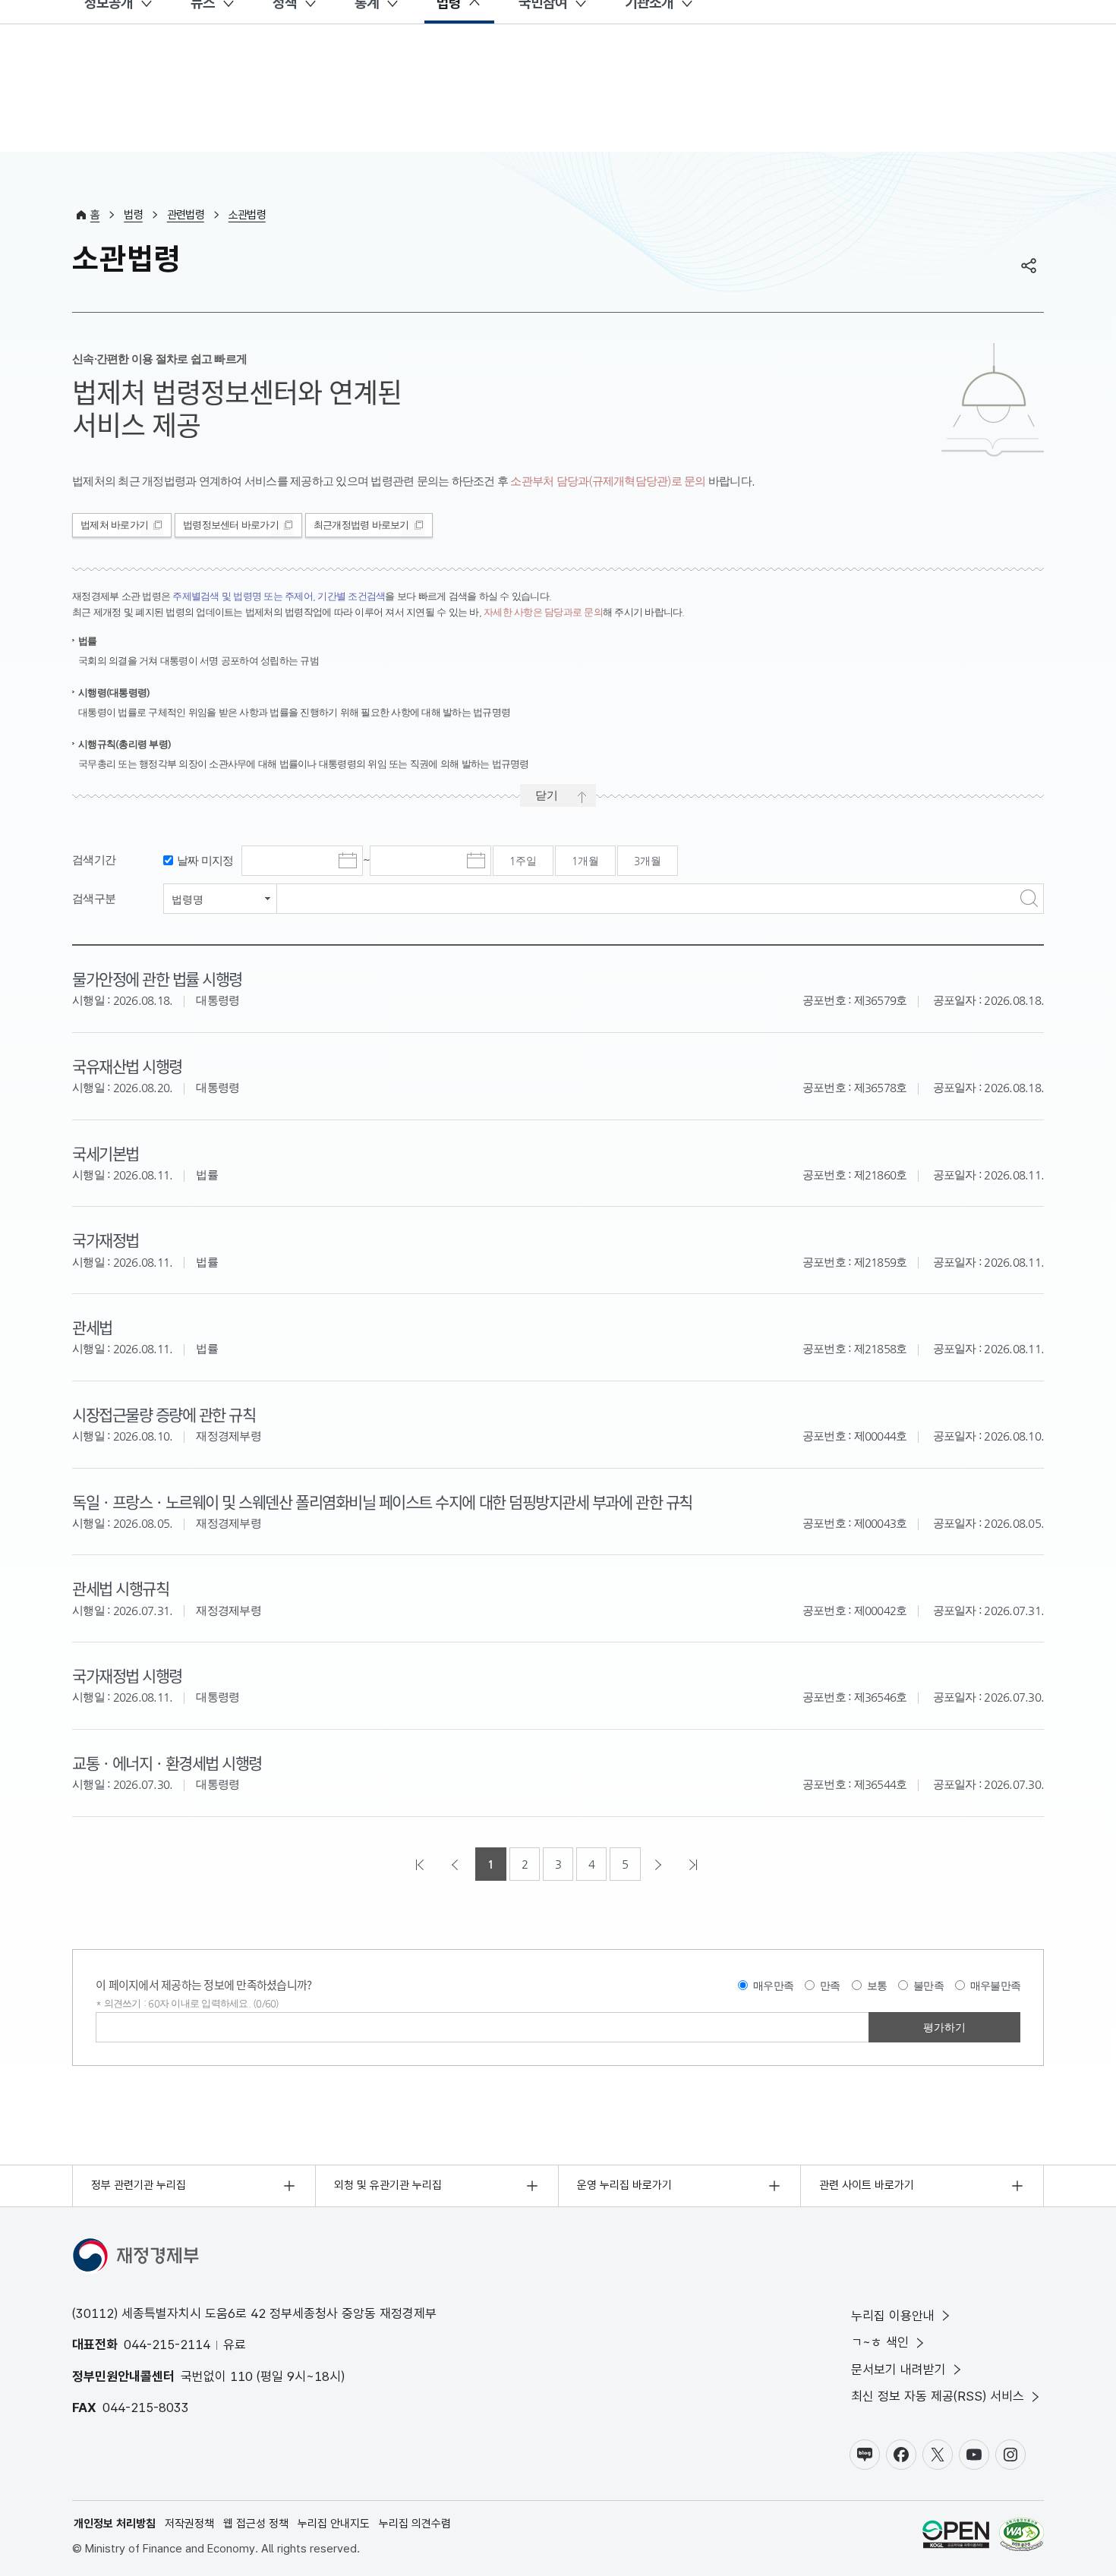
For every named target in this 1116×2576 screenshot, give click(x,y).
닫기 (547, 795)
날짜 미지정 (205, 860)
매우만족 (773, 1986)
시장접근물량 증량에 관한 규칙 (164, 1414)
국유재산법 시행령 (127, 1066)
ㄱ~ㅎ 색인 (880, 2342)
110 (241, 2376)
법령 (133, 215)
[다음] (660, 1864)
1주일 (523, 861)
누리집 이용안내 (893, 2316)
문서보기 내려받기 (898, 2370)
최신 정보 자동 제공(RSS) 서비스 (938, 2396)
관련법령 (186, 215)
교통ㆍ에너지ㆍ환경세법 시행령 (167, 1762)
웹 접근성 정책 (256, 2524)
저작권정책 (189, 2524)
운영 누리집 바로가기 (624, 2185)
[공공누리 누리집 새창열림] (956, 2537)
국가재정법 (106, 1239)
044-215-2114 (167, 2345)
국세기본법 (106, 1153)
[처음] (421, 1864)
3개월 (648, 861)
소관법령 (247, 215)
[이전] (456, 1864)
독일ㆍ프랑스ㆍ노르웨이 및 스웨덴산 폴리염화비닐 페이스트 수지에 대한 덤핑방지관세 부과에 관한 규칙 (382, 1501)
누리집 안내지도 (334, 2524)
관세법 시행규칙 (120, 1588)
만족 (830, 1986)
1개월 (585, 861)
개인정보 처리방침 (115, 2524)
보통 (877, 1986)
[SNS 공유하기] (1029, 266)
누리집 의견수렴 (415, 2524)
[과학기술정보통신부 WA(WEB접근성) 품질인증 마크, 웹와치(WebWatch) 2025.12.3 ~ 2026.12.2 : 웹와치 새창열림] (1021, 2537)
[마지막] (695, 1864)
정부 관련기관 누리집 (139, 2185)
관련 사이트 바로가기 (867, 2185)
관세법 (92, 1327)
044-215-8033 (146, 2408)
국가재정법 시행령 (127, 1675)
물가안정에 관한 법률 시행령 (157, 978)
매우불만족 (995, 1986)
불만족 (928, 1986)
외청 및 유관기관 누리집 (388, 2185)
